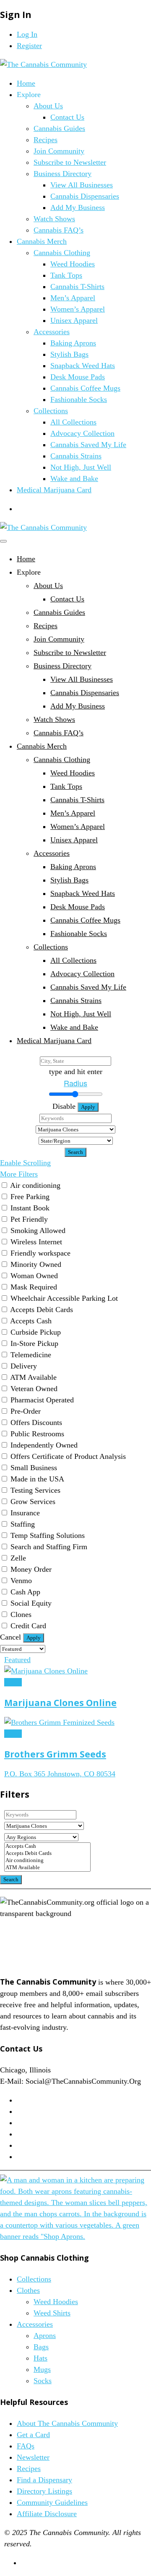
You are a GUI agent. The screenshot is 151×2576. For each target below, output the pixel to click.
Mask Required (34, 1287)
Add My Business (78, 207)
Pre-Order (26, 1411)
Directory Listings (44, 2491)
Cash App (25, 1592)
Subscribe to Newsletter (70, 162)
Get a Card (33, 2435)
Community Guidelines (52, 2502)
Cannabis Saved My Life (88, 445)
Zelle (18, 1558)
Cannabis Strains (76, 456)
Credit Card (28, 1626)
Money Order (31, 1569)
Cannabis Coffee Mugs (85, 388)
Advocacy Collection (82, 433)
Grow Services (33, 1502)
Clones (21, 1614)
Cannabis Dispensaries (85, 196)
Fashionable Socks (79, 399)
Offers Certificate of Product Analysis (68, 1456)
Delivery (24, 1366)
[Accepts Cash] (47, 1846)
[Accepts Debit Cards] (47, 1853)
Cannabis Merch (42, 241)
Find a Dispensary (44, 2480)
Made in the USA (37, 1479)
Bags (41, 2347)
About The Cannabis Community (67, 2423)
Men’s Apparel (73, 298)
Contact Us (67, 117)
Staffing (23, 1524)
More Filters (19, 1174)
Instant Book (30, 1208)
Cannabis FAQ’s (59, 230)
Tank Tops (66, 275)
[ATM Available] (47, 1868)
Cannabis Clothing (62, 253)
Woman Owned (34, 1276)
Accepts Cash (31, 1321)
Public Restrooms (37, 1434)
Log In (27, 34)
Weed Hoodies (73, 264)
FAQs (26, 2446)
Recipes (46, 140)
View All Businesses (82, 185)
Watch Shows (54, 219)
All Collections (73, 422)
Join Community (59, 151)
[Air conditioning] (47, 1861)
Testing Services (35, 1490)
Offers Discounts (36, 1422)
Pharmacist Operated (42, 1400)
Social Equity (31, 1603)
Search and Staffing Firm (49, 1547)
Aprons (45, 2336)
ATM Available (33, 1377)
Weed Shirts (52, 2313)
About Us (48, 106)
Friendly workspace (40, 1253)
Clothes (28, 2290)
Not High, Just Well (81, 467)
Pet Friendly (29, 1219)
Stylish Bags (69, 354)
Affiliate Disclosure (47, 2514)
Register (29, 46)
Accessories (52, 332)
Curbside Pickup (36, 1332)
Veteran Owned (34, 1389)
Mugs (42, 2369)
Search (75, 1152)
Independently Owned (44, 1445)
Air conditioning (35, 1185)
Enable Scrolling (25, 1163)
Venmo (21, 1581)
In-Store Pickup (34, 1343)
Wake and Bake (74, 478)
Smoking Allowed (38, 1230)
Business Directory (62, 174)
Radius (75, 1083)
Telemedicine (31, 1355)
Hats (40, 2358)
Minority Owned (36, 1264)
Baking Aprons (73, 343)
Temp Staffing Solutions (48, 1535)
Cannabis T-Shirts (77, 287)
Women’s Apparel (78, 309)
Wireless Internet (36, 1242)
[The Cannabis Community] (43, 64)
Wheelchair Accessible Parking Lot (64, 1298)
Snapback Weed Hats (83, 366)
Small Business (34, 1468)
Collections (51, 411)
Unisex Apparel (74, 320)
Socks (43, 2381)
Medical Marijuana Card (54, 490)
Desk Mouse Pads (78, 377)
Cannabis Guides (59, 128)
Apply (88, 1107)
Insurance (25, 1513)
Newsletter (33, 2457)
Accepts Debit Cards (42, 1310)
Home (26, 83)
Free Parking (30, 1197)
